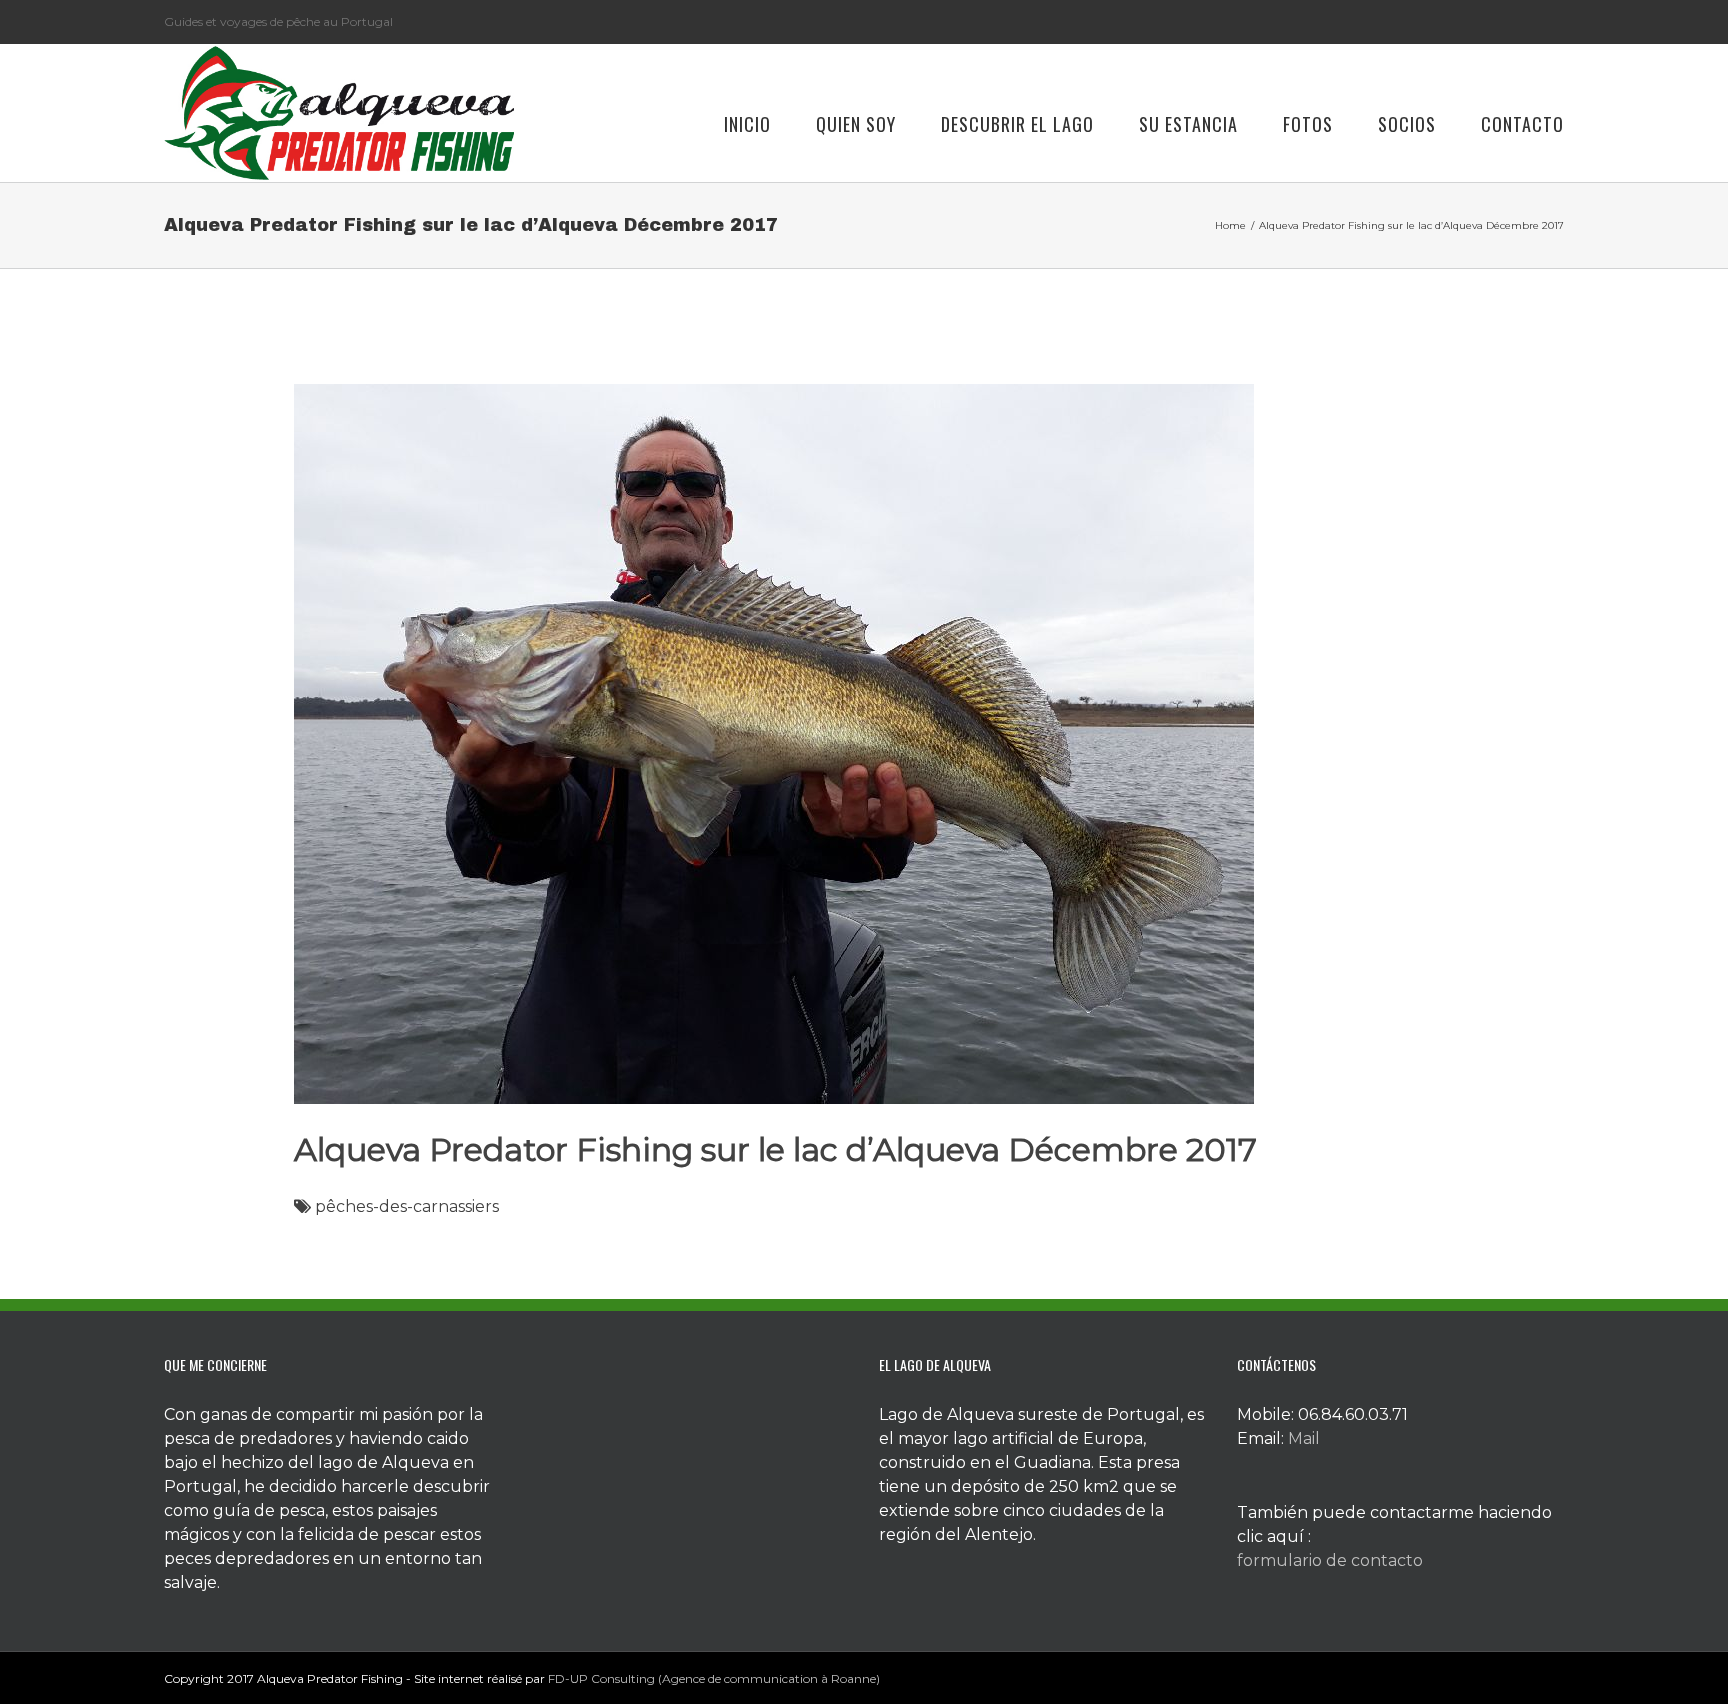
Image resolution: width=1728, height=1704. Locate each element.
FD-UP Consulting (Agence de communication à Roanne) (714, 1678)
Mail (1304, 1438)
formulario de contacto (1330, 1560)
